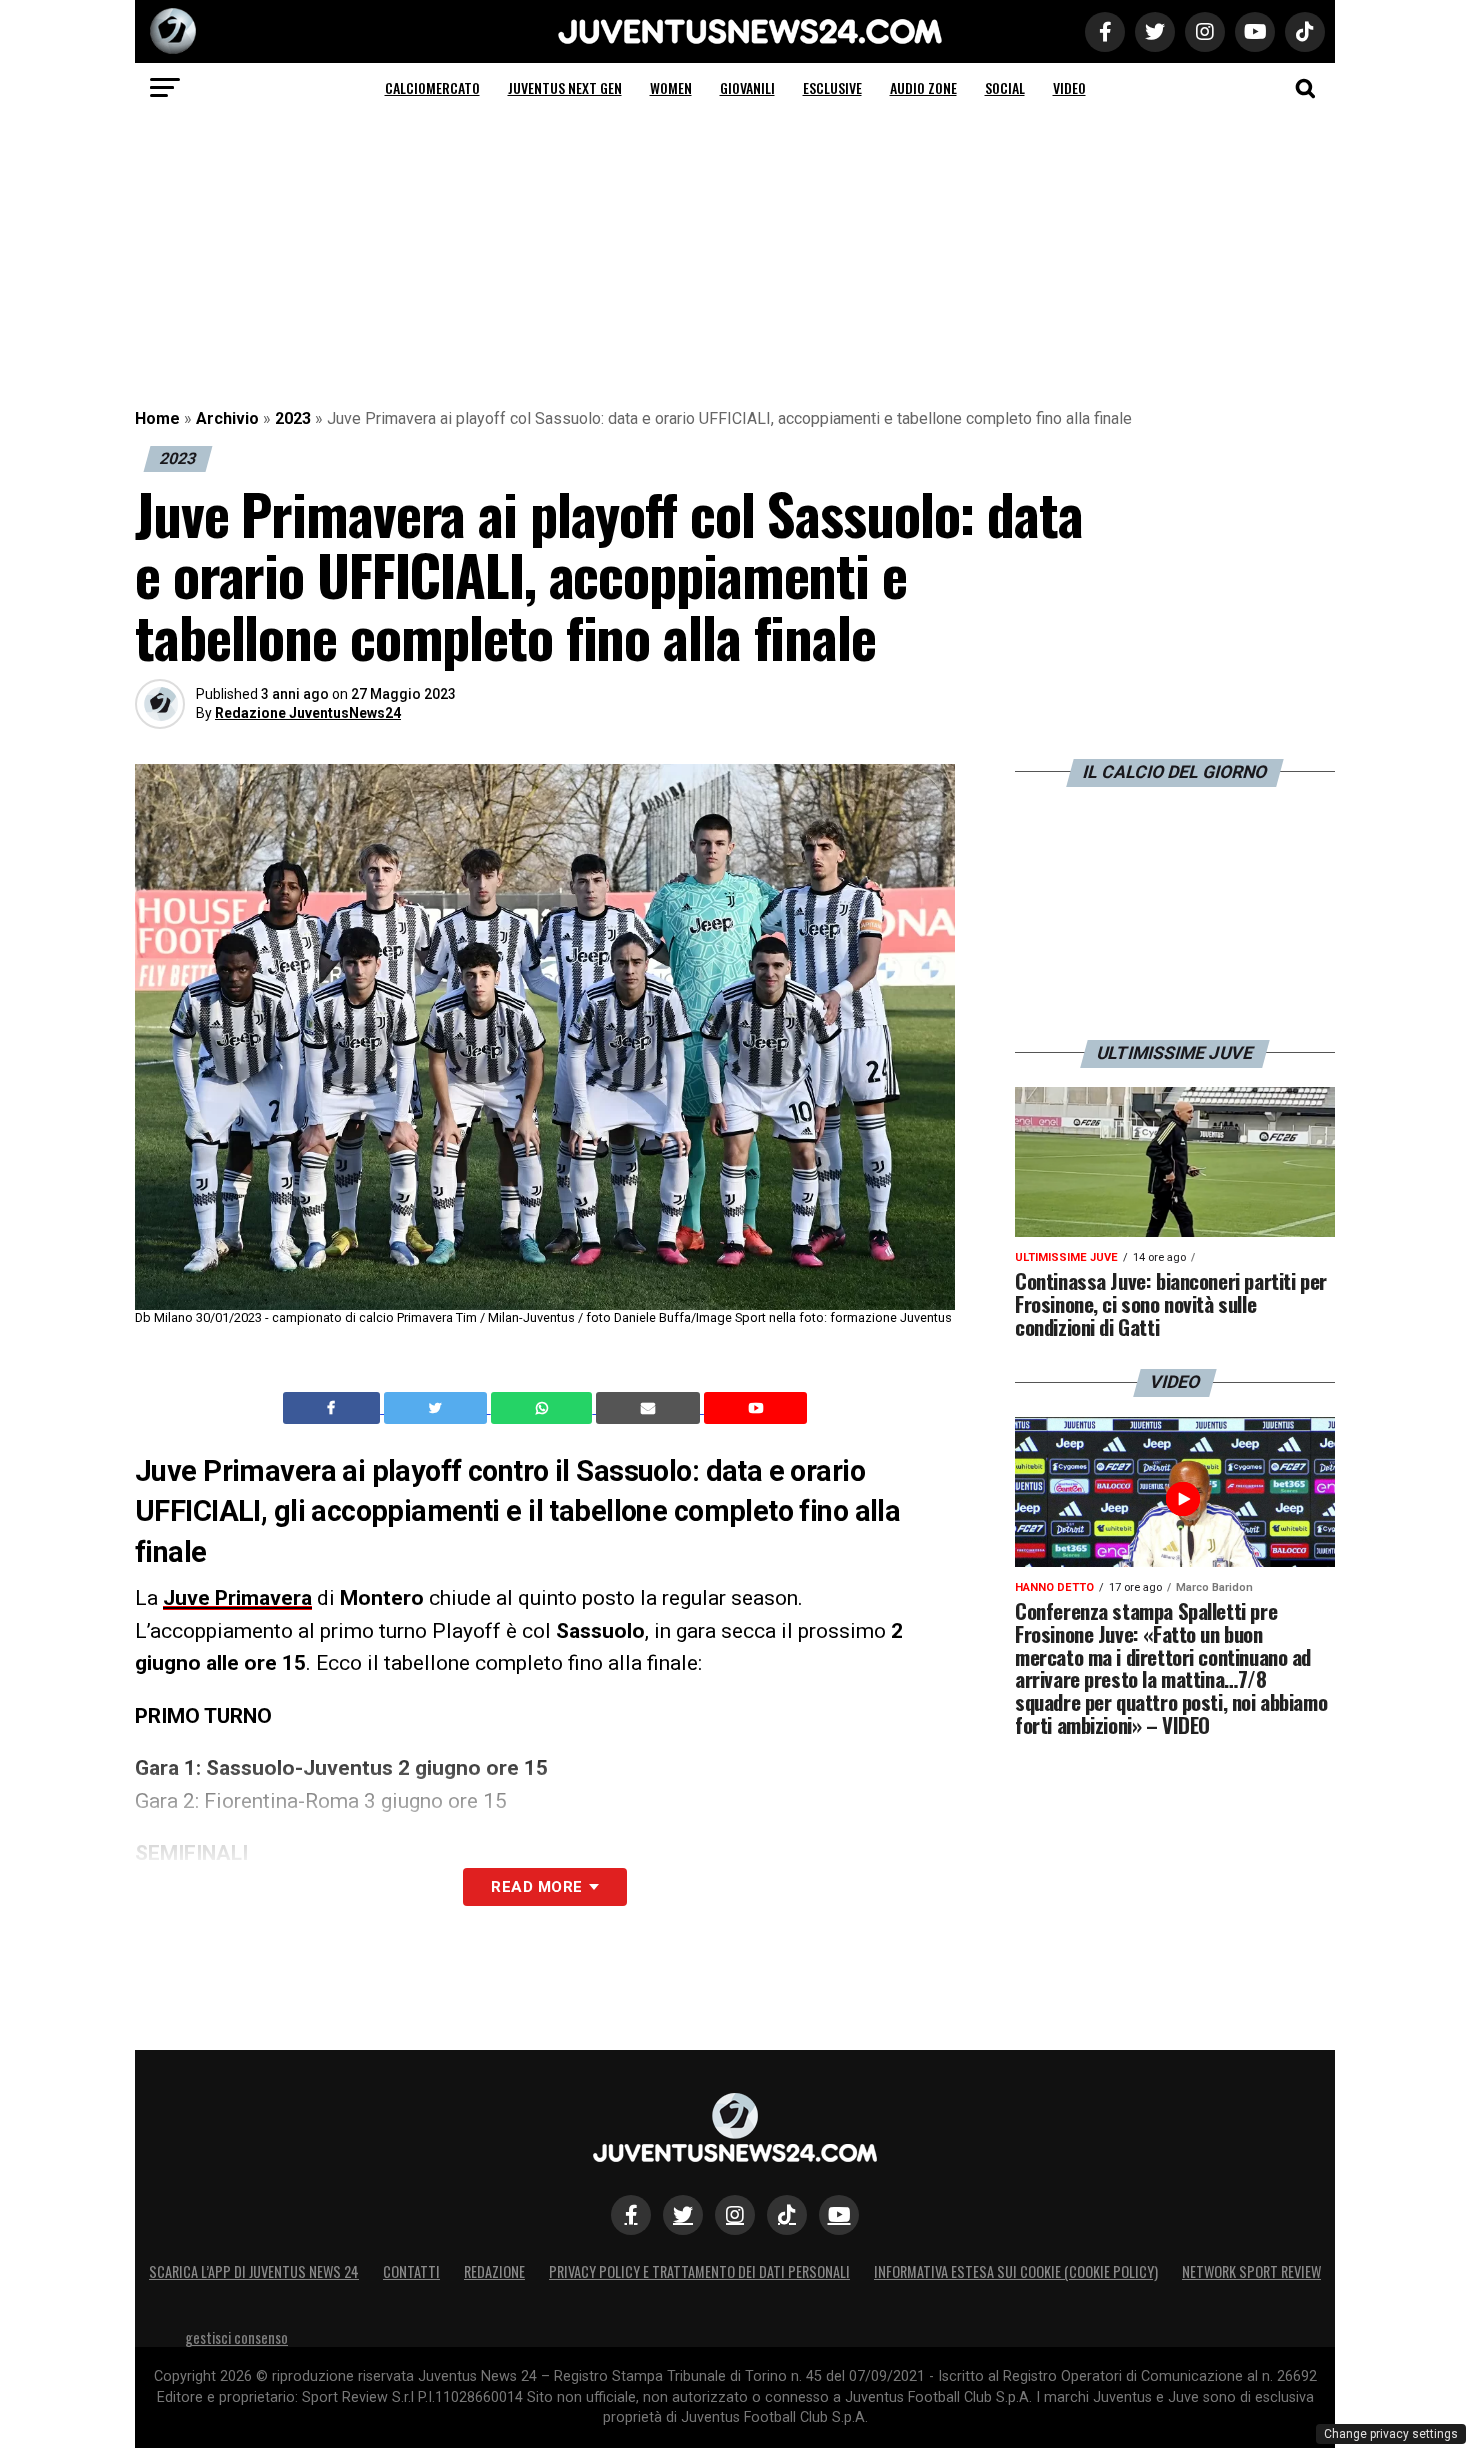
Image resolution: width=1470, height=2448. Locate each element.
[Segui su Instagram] (735, 2215)
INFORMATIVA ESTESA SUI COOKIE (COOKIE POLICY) (1016, 2271)
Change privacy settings (1391, 2434)
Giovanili (747, 87)
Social (1005, 87)
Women (671, 87)
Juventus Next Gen (565, 87)
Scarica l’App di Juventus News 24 (254, 2271)
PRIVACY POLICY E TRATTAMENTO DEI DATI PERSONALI (699, 2271)
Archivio (227, 418)
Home (157, 418)
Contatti (411, 2271)
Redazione (494, 2271)
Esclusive (832, 87)
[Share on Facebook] (334, 1408)
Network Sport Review (1251, 2271)
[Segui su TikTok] (787, 2215)
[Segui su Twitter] (683, 2215)
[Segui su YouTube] (839, 2215)
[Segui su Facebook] (631, 2215)
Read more (536, 1887)
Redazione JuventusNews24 (308, 713)
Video (1069, 87)
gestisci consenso (236, 2337)
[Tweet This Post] (437, 1408)
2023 (293, 418)
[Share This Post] (544, 1408)
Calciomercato (432, 87)
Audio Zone (923, 87)
